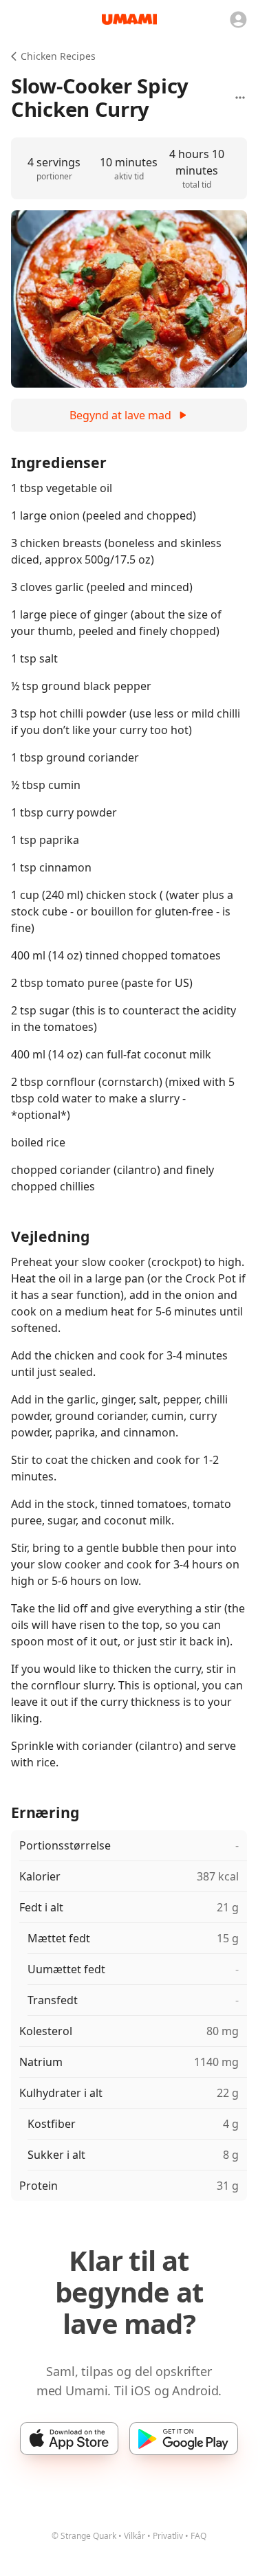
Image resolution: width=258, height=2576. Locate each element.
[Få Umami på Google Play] (183, 2439)
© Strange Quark (84, 2536)
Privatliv (168, 2536)
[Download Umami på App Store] (69, 2439)
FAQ (198, 2536)
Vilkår (135, 2536)
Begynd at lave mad (120, 415)
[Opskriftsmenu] (240, 98)
